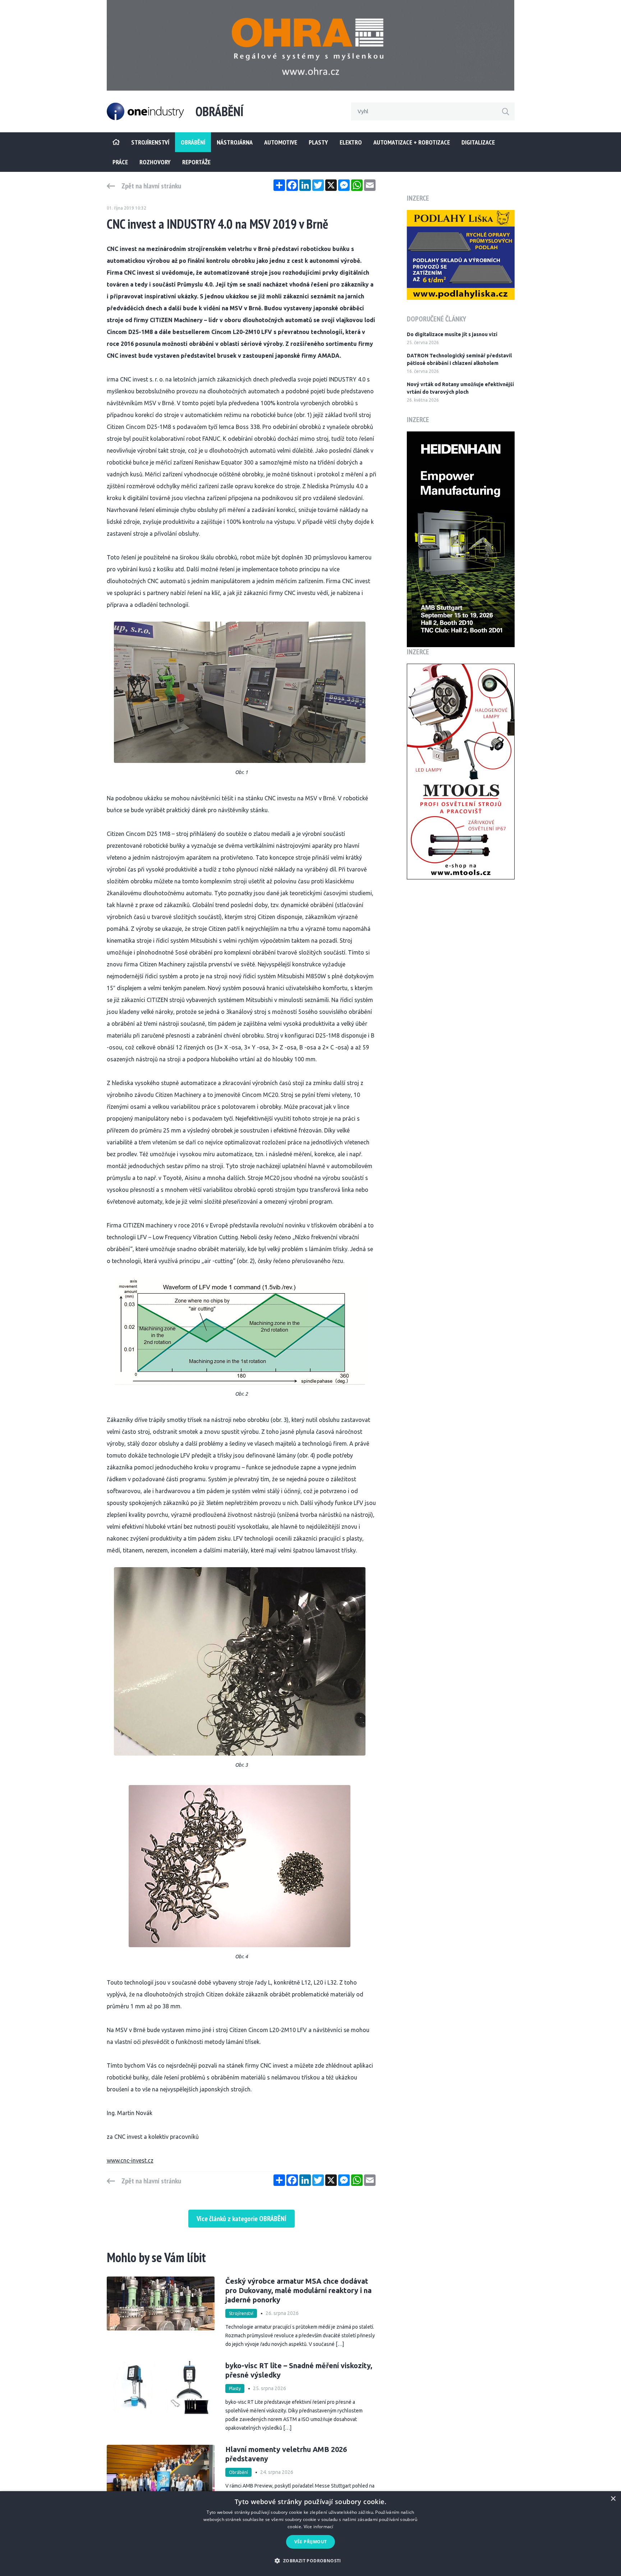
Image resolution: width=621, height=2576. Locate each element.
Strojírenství (241, 2313)
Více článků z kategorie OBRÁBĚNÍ (241, 2219)
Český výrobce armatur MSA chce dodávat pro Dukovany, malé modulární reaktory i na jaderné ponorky (298, 2290)
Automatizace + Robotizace (412, 142)
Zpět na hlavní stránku (151, 186)
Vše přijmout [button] (311, 2542)
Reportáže (196, 162)
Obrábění (193, 142)
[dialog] (310, 2534)
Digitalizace (478, 142)
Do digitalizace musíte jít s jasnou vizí (452, 334)
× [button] (613, 2499)
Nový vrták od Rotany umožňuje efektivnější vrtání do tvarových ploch (460, 388)
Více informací (319, 2527)
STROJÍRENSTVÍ (150, 142)
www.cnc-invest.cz (130, 2160)
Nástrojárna (235, 142)
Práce (120, 162)
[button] (310, 2561)
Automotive (281, 142)
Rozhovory (155, 162)
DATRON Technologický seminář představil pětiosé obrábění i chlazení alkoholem (459, 359)
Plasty (318, 142)
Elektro (351, 142)
